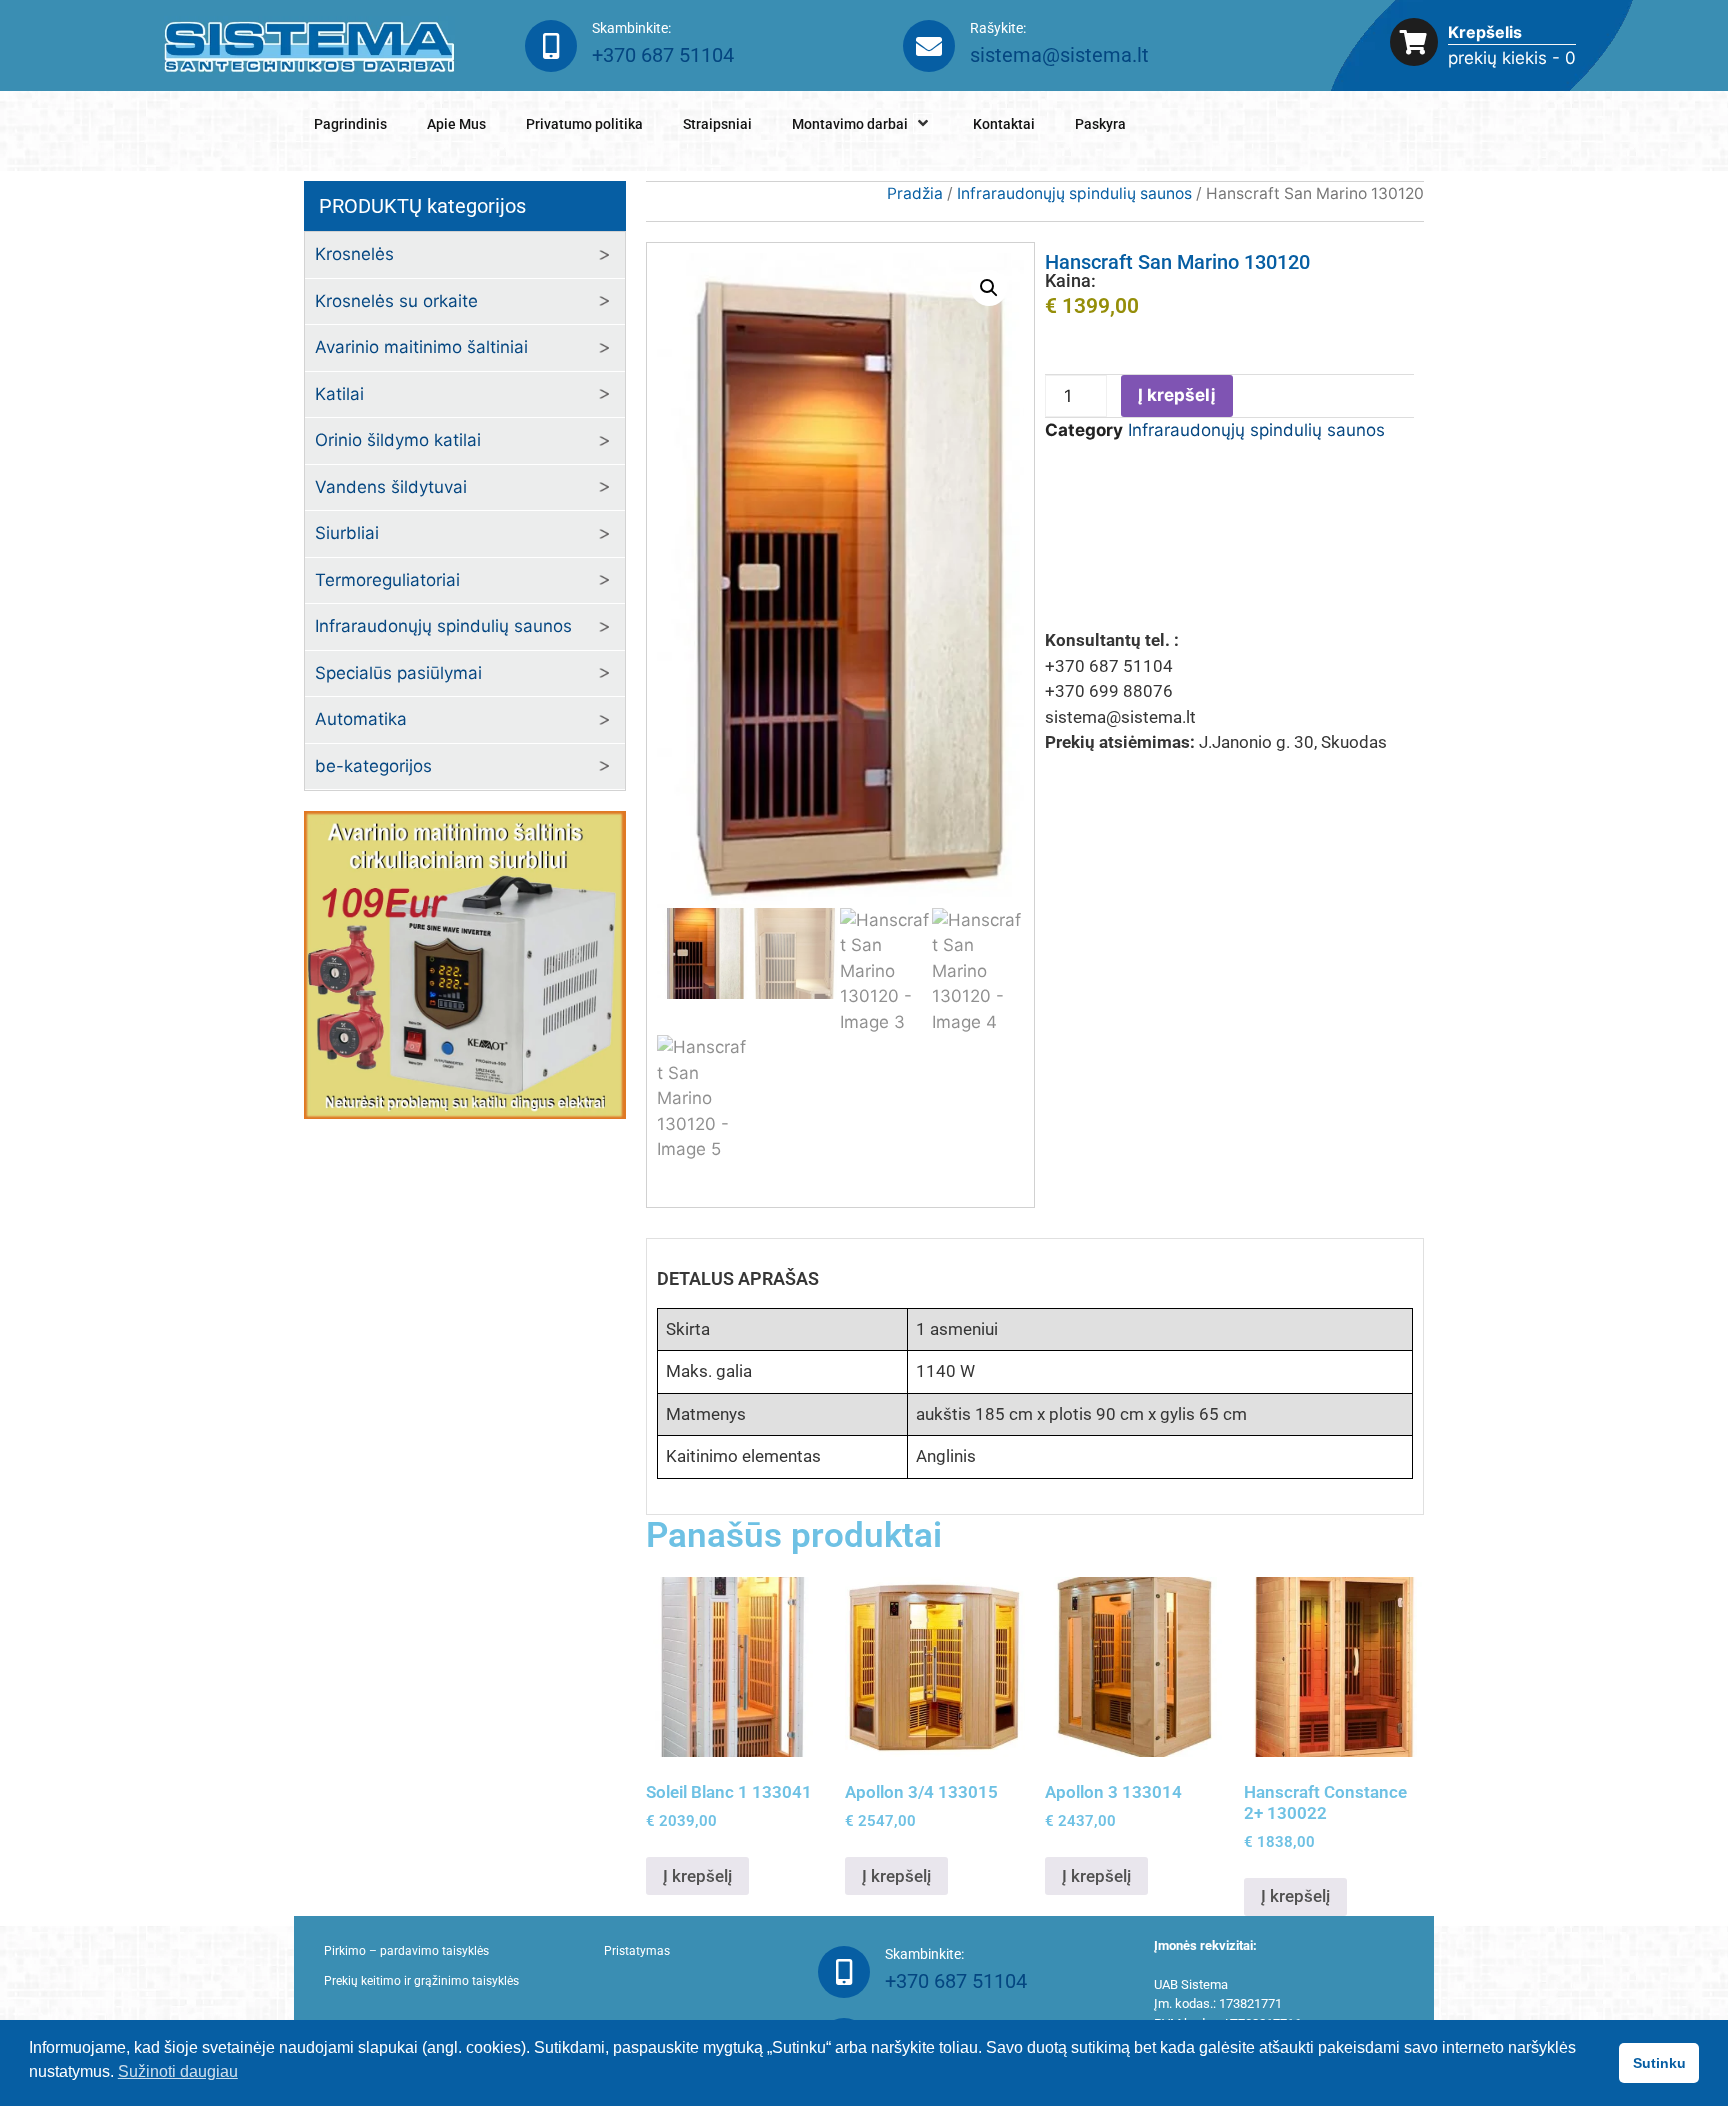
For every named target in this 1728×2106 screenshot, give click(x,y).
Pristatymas (637, 1951)
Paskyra (1100, 124)
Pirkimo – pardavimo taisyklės (406, 1951)
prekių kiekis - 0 (1512, 58)
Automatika (361, 719)
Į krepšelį (1177, 395)
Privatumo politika (584, 124)
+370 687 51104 (663, 55)
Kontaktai (1004, 124)
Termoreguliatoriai (387, 580)
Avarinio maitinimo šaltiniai (421, 347)
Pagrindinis (350, 124)
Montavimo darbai (850, 124)
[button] (989, 288)
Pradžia (915, 193)
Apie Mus (456, 124)
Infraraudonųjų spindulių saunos (443, 626)
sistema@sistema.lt (1059, 55)
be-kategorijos (373, 766)
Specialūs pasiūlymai (398, 673)
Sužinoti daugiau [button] (178, 2071)
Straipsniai (717, 124)
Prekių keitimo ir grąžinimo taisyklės (421, 1981)
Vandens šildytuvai (391, 487)
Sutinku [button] (1659, 2063)
